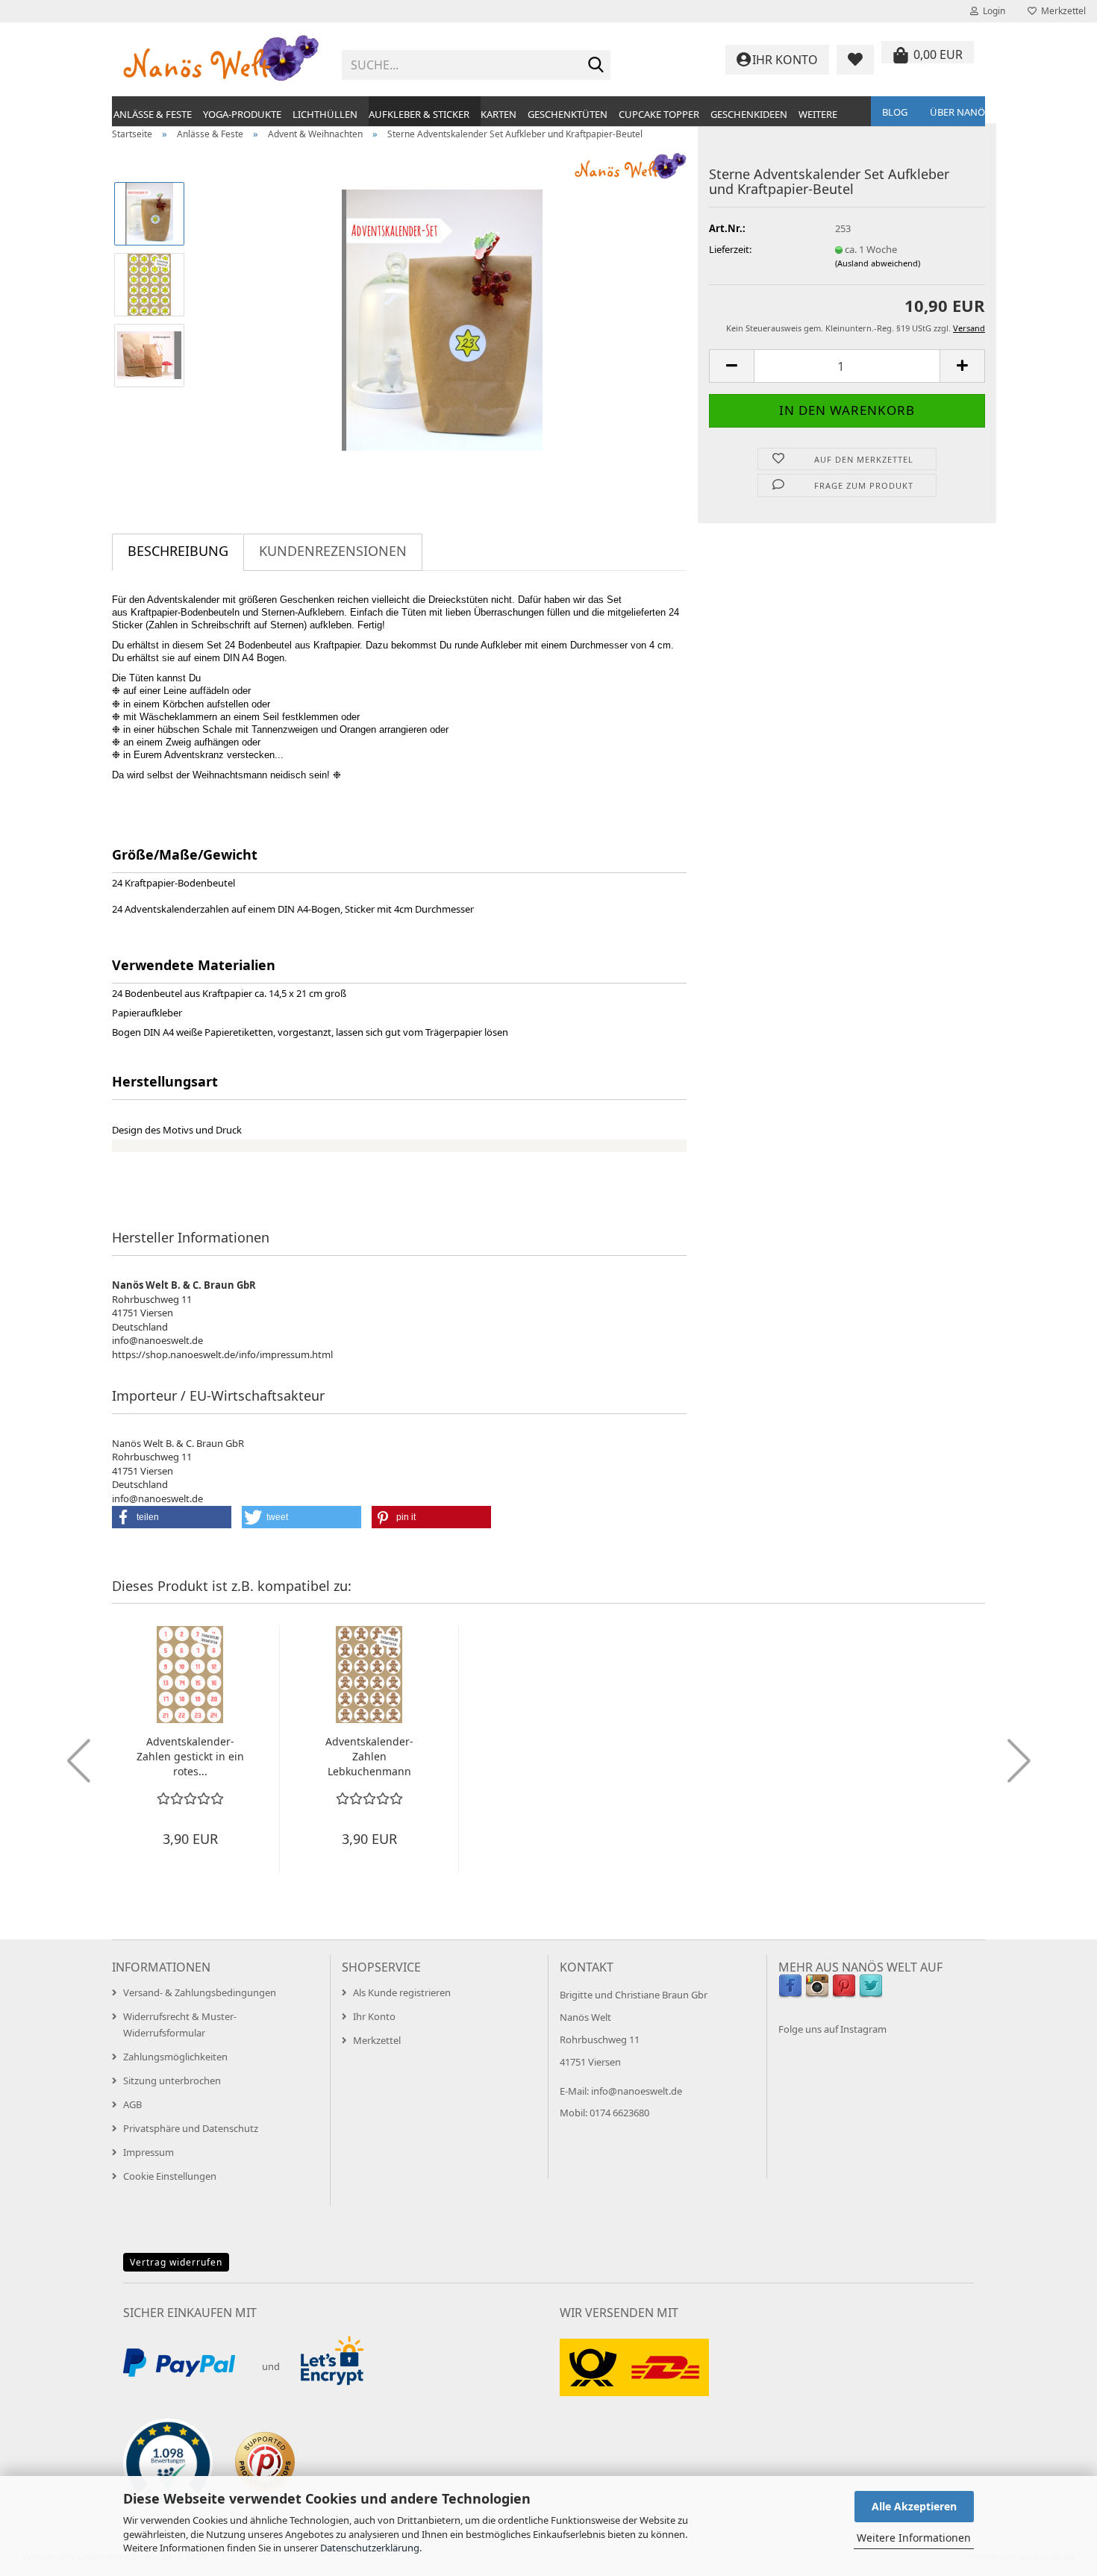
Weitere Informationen (914, 2538)
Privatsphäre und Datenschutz (191, 2128)
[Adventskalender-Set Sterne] (442, 319)
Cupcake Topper (659, 114)
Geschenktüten (568, 114)
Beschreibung (178, 551)
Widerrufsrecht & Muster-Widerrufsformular (180, 2025)
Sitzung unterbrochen (172, 2081)
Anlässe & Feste (153, 114)
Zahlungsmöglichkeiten (175, 2057)
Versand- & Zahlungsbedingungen (200, 1992)
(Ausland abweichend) (878, 263)
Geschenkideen (749, 114)
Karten (499, 114)
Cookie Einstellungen (170, 2176)
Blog (895, 112)
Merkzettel (1061, 11)
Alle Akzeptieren (914, 2506)
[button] (731, 366)
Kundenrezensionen (333, 551)
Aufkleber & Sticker (419, 114)
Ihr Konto (374, 2016)
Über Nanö (957, 112)
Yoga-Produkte (242, 114)
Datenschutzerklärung (370, 2548)
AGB (132, 2104)
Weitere (818, 114)
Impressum (149, 2152)
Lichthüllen (325, 114)
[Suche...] (596, 66)
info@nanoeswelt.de (637, 2091)
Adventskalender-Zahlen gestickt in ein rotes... (190, 1756)
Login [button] (992, 11)
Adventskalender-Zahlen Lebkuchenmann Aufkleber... (369, 1757)
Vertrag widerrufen (176, 2262)
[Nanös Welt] (221, 60)
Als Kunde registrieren (402, 1992)
